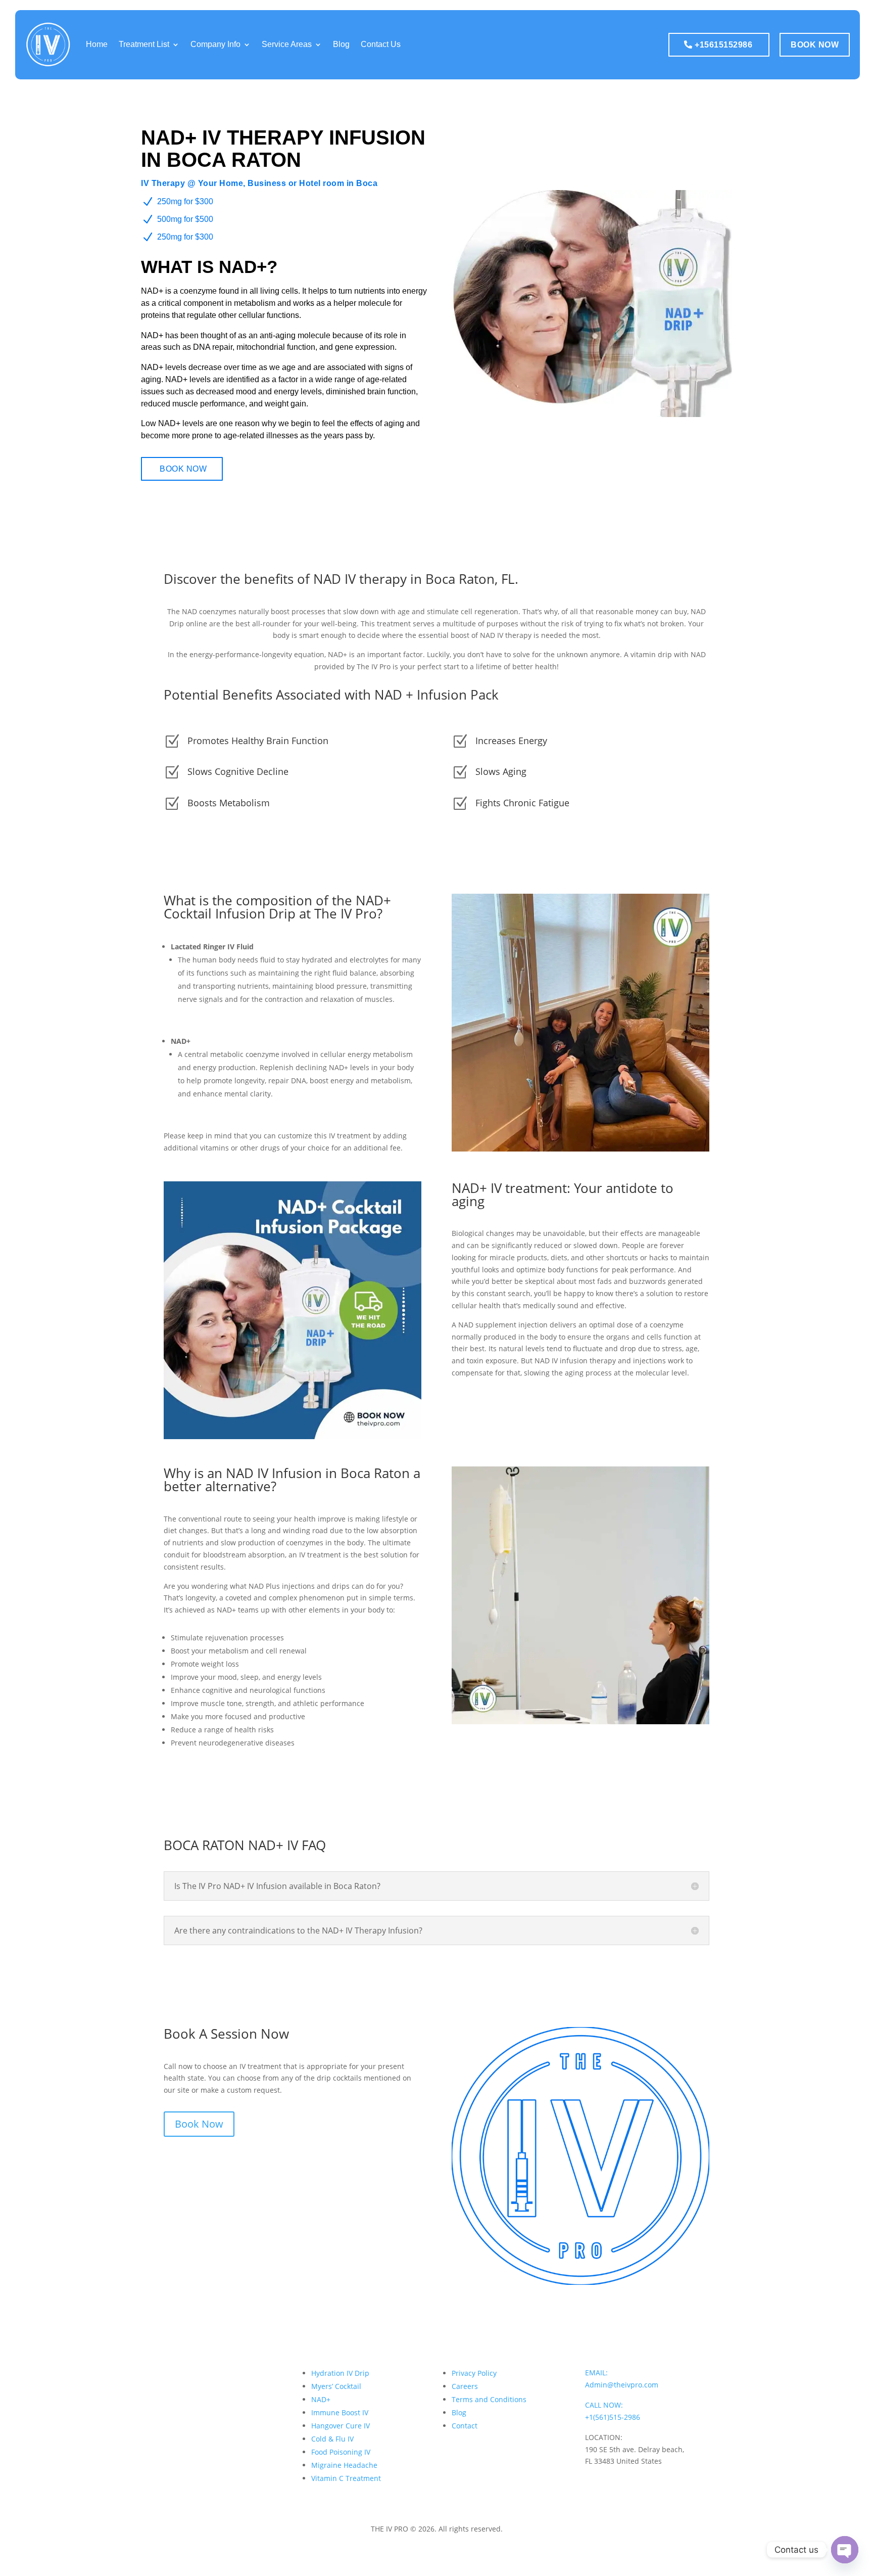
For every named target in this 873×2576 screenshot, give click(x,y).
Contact (465, 2426)
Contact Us (381, 44)
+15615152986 (723, 45)
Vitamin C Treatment (346, 2478)
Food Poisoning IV (341, 2452)
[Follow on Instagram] (613, 2483)
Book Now (815, 45)
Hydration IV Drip (340, 2373)
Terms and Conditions (489, 2399)
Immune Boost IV (340, 2412)
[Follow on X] (654, 2483)
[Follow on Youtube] (674, 2483)
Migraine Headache (344, 2465)
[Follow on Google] (634, 2483)
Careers (465, 2386)
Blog (341, 44)
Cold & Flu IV (332, 2439)
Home (97, 44)
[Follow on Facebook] (593, 2483)
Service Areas (287, 44)
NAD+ (321, 2399)
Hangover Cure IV (341, 2426)
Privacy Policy (474, 2373)
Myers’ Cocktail (336, 2386)
